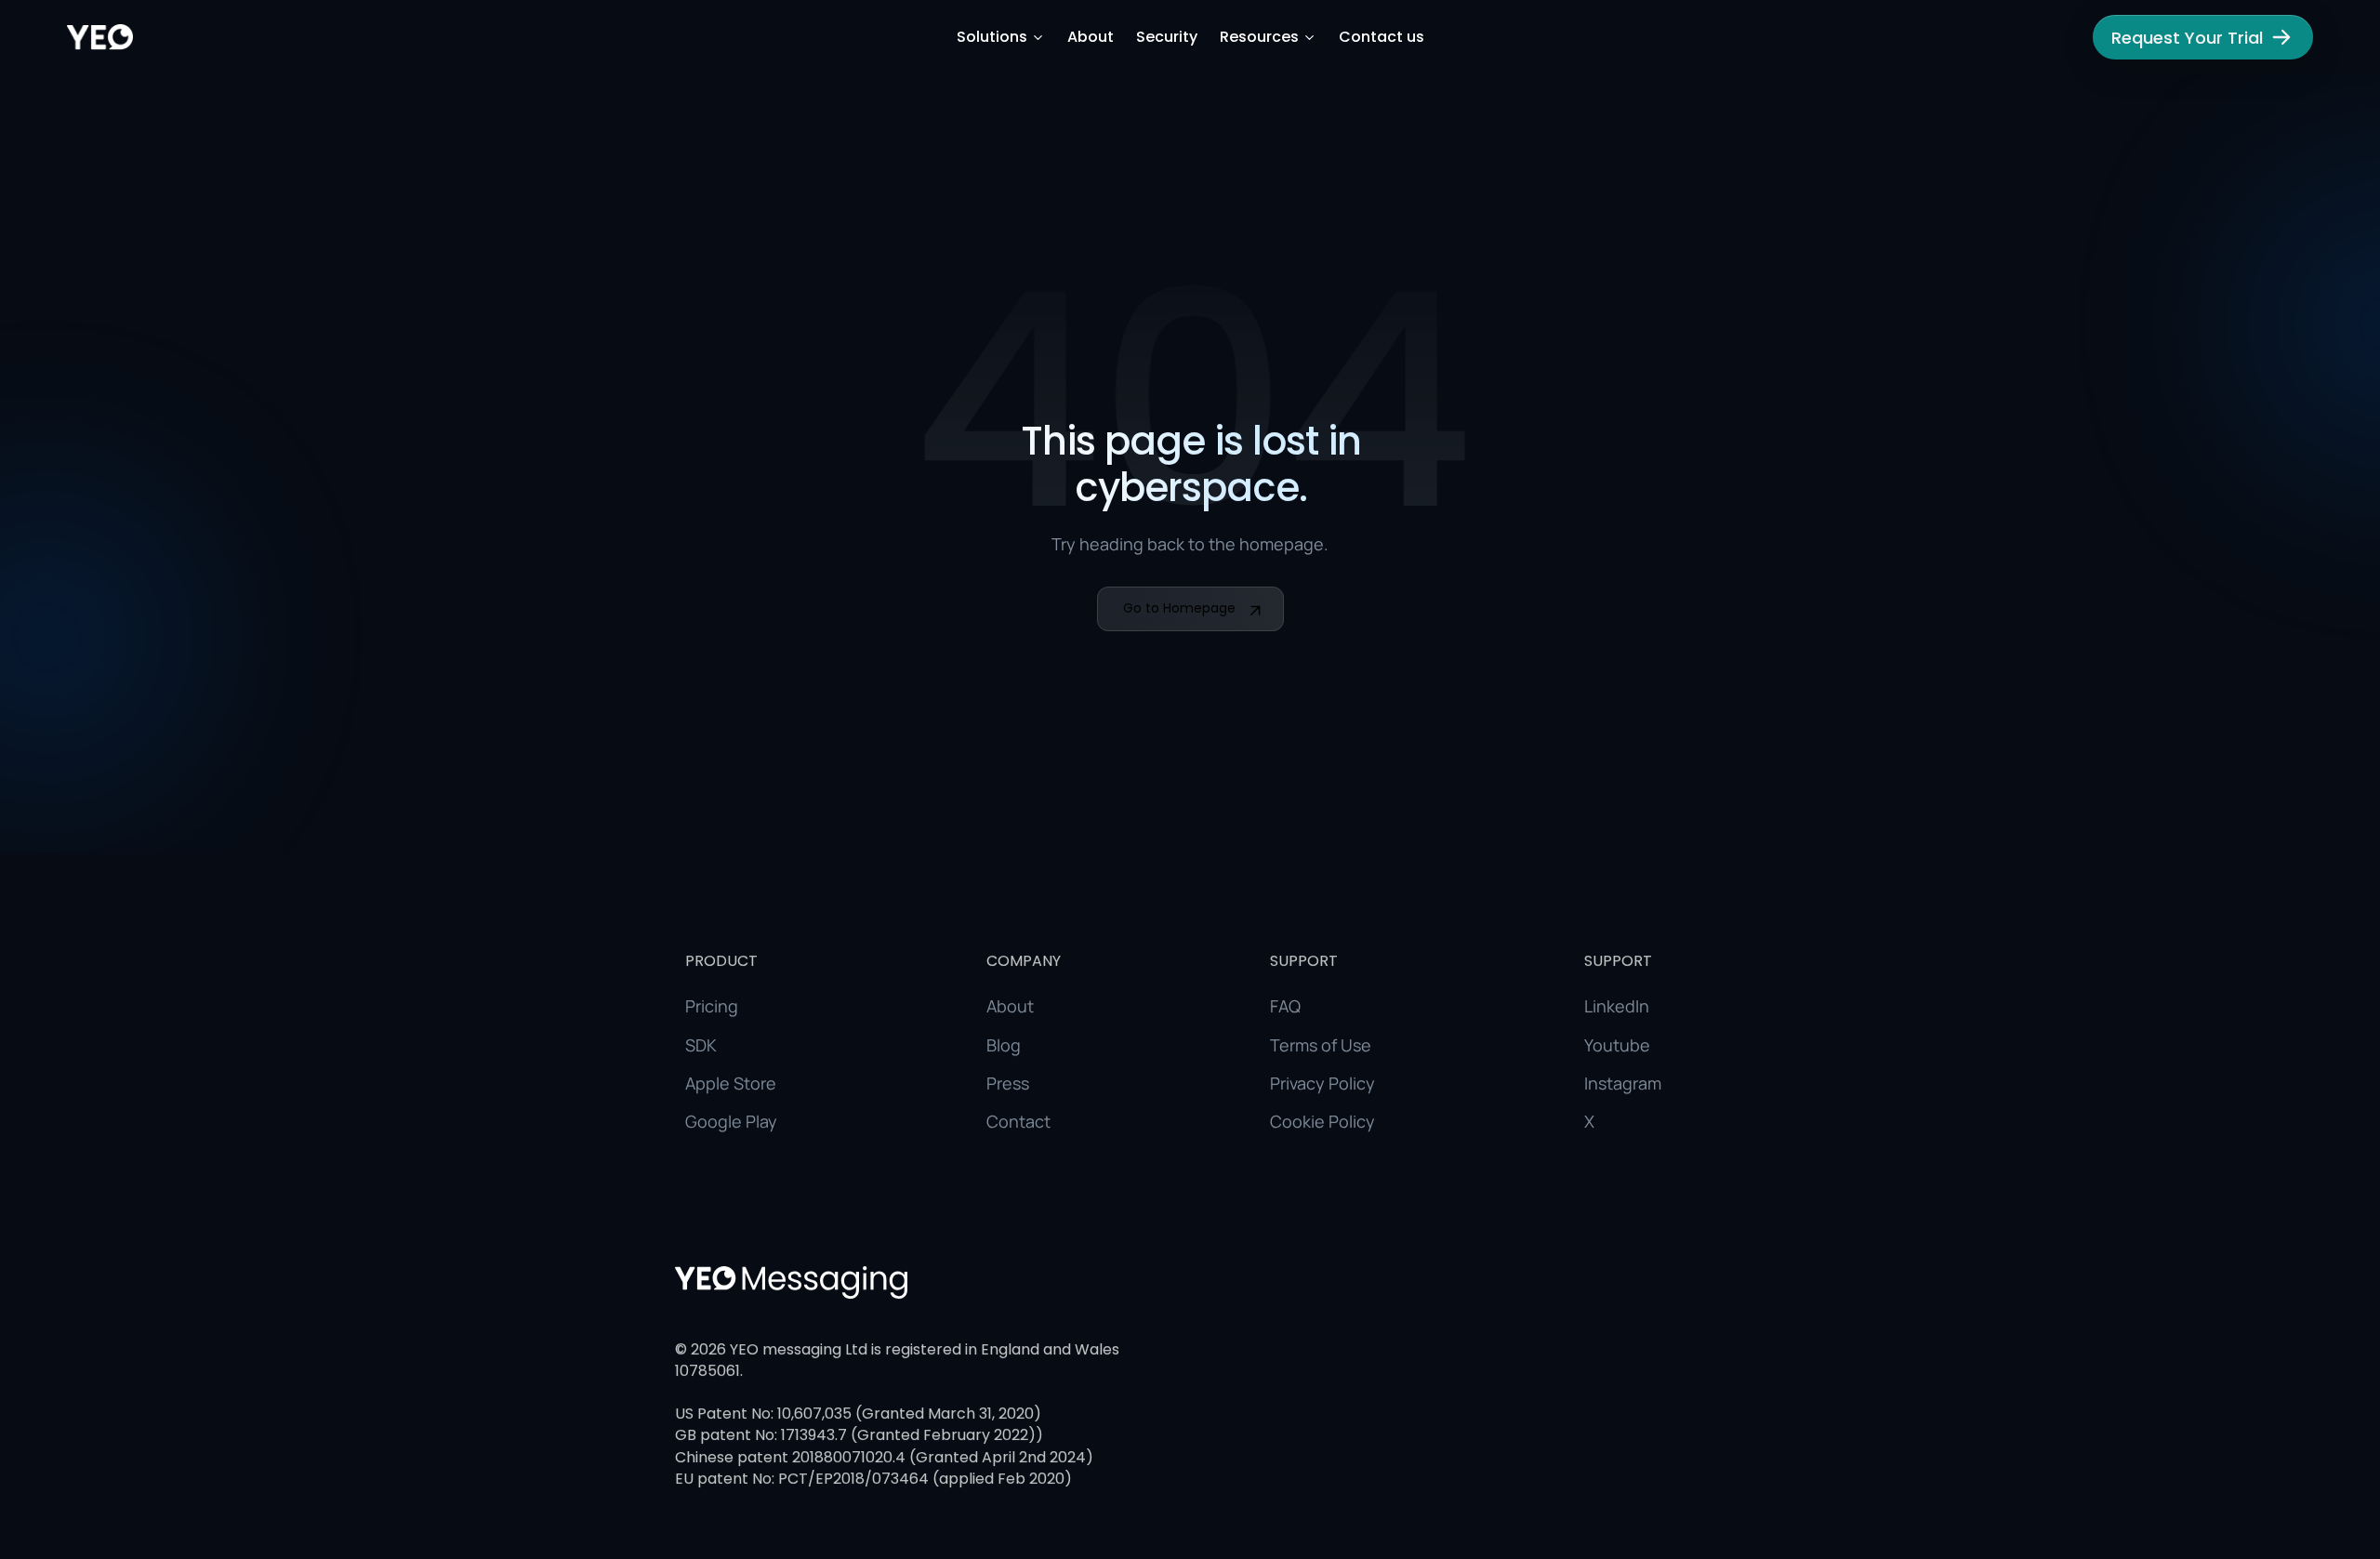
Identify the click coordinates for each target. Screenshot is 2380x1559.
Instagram (1623, 1083)
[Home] (100, 37)
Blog (1004, 1044)
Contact (1018, 1121)
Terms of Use (1321, 1044)
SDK (701, 1044)
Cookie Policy (1322, 1121)
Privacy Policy (1322, 1083)
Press (1008, 1083)
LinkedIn (1617, 1006)
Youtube (1617, 1044)
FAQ (1285, 1006)
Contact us (1382, 37)
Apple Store (731, 1083)
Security (1167, 37)
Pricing (712, 1006)
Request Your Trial (2187, 38)
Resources (1259, 37)
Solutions (992, 37)
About (1091, 37)
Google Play (731, 1121)
